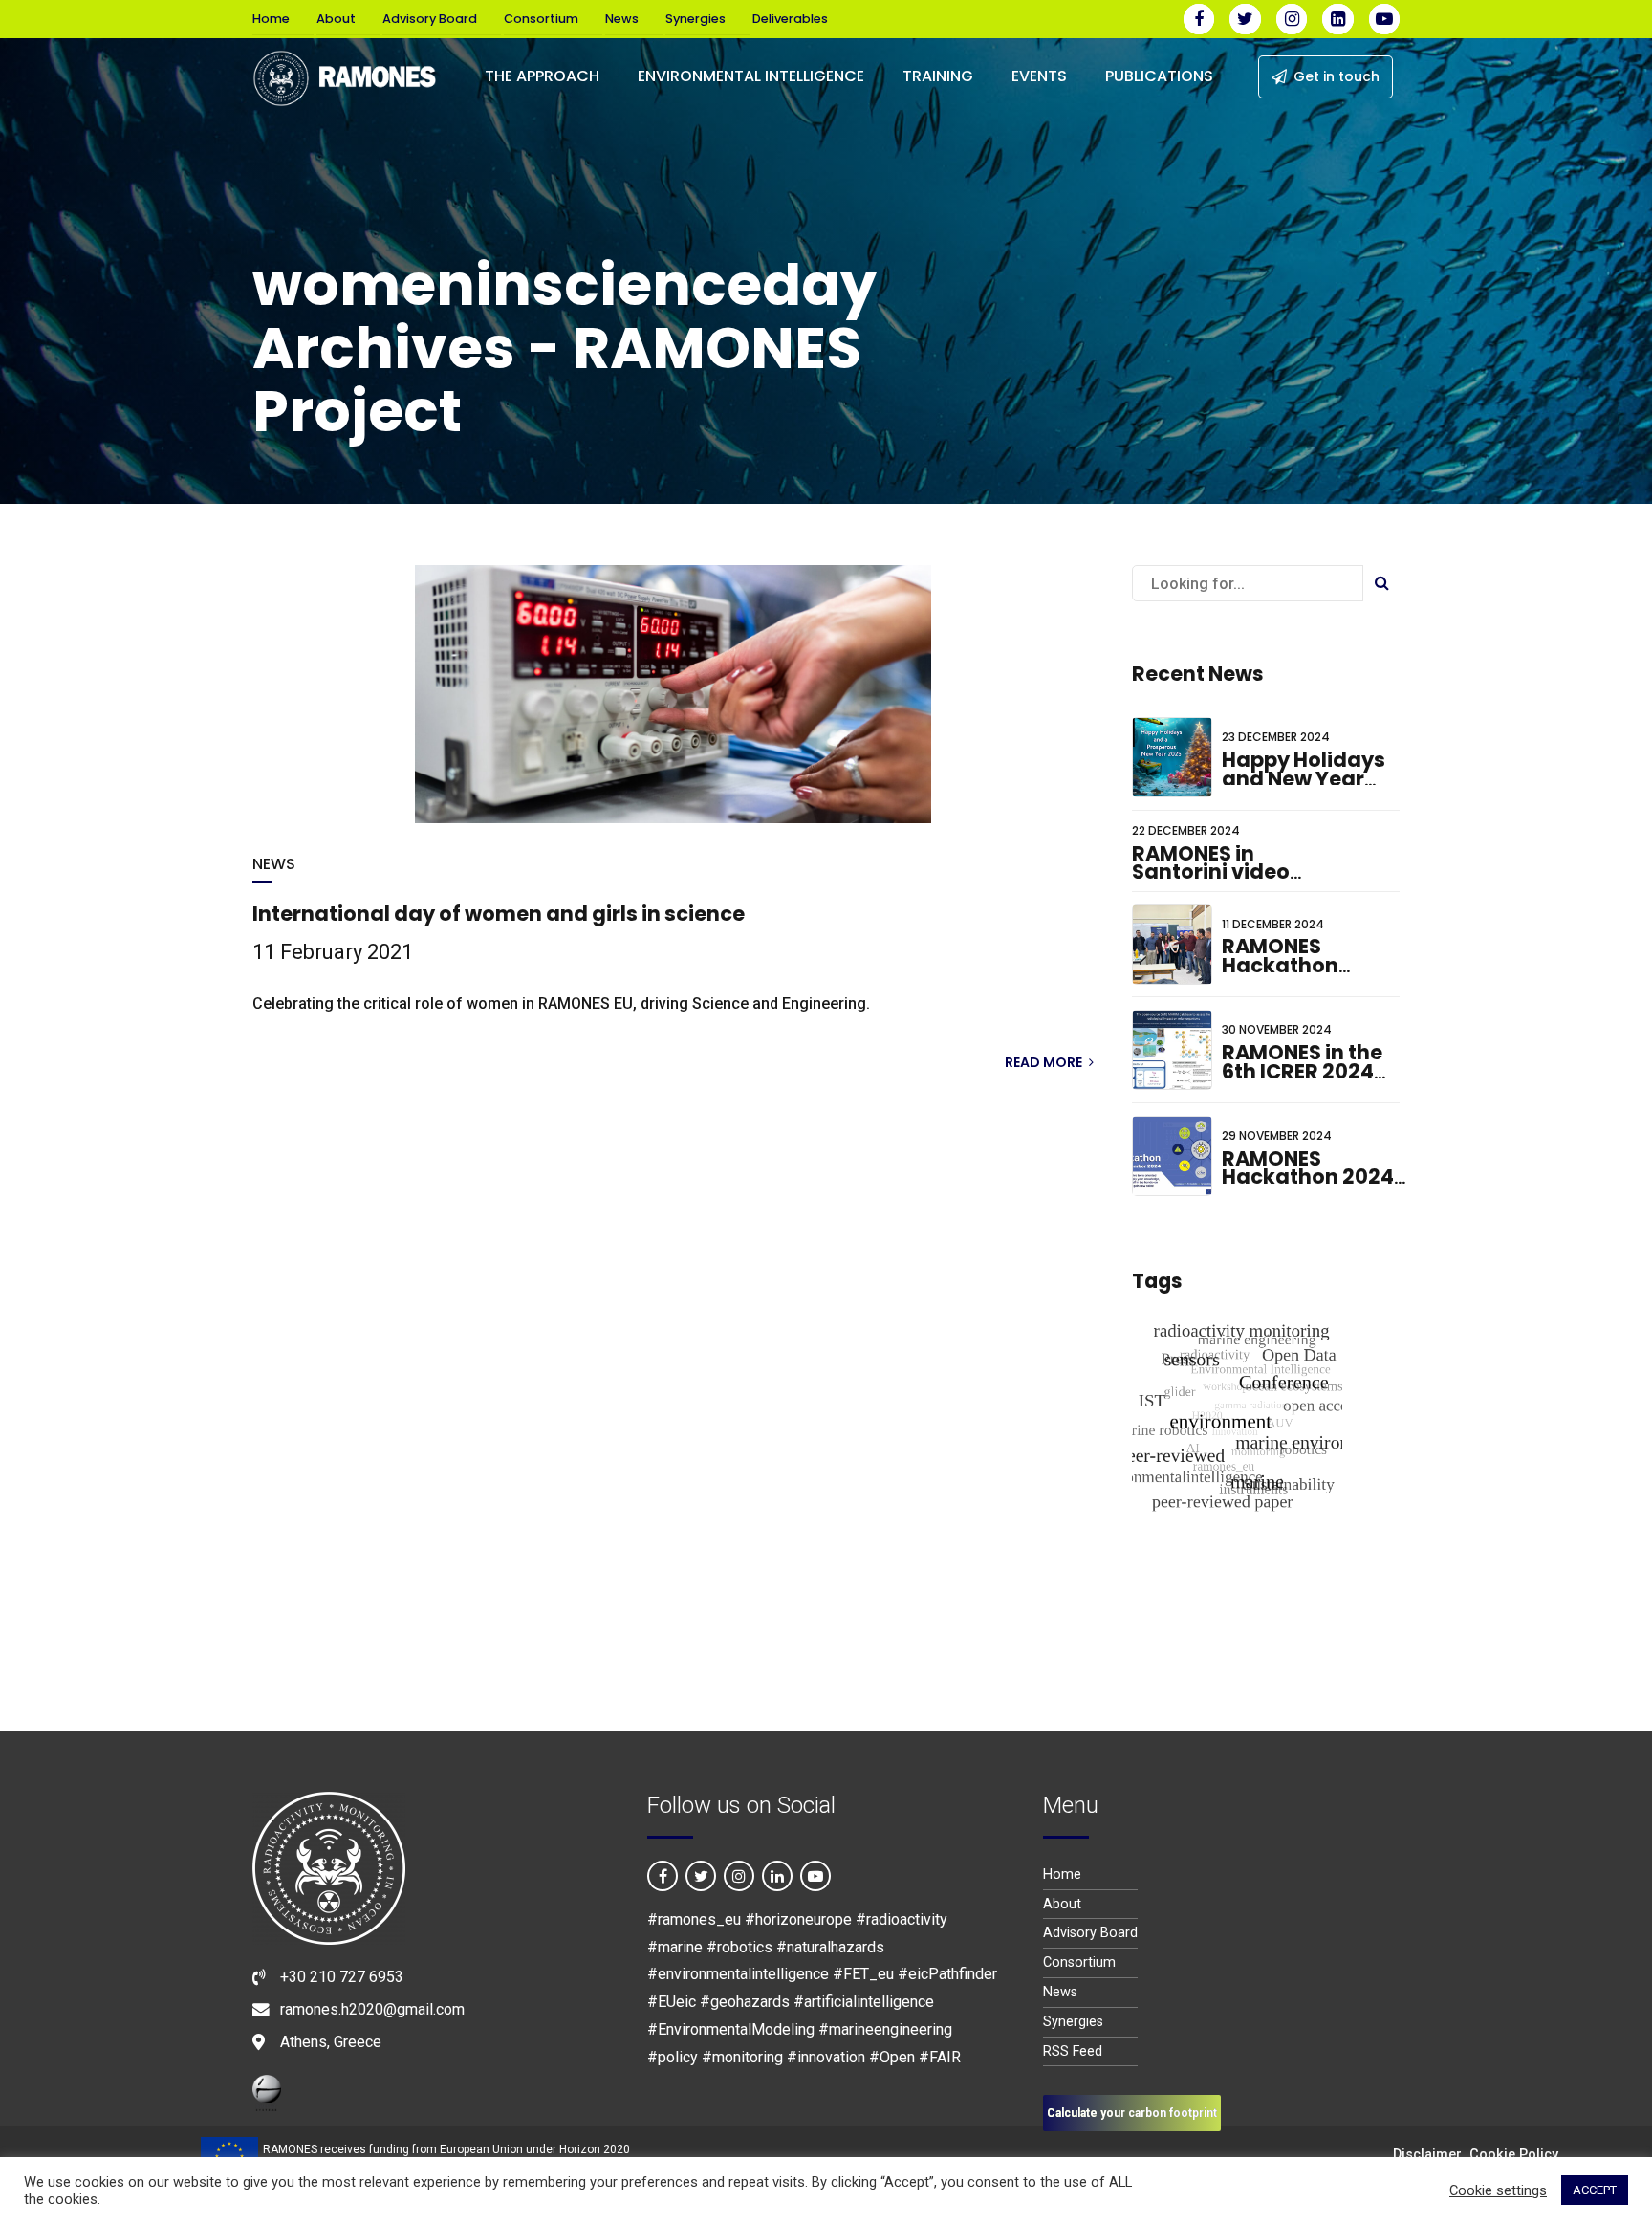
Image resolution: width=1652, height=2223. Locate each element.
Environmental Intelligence (751, 76)
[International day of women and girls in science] (673, 694)
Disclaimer (1427, 2155)
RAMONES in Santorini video (1211, 863)
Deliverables (790, 19)
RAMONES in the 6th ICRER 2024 (1302, 1062)
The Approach (542, 76)
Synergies (696, 19)
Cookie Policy (1514, 2155)
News (622, 19)
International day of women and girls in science (499, 914)
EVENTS (1039, 76)
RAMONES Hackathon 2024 (1308, 1168)
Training (938, 76)
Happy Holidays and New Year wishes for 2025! (1306, 778)
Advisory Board (430, 19)
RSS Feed (1073, 2051)
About (336, 19)
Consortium (541, 19)
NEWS (274, 864)
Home (271, 19)
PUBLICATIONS (1159, 76)
